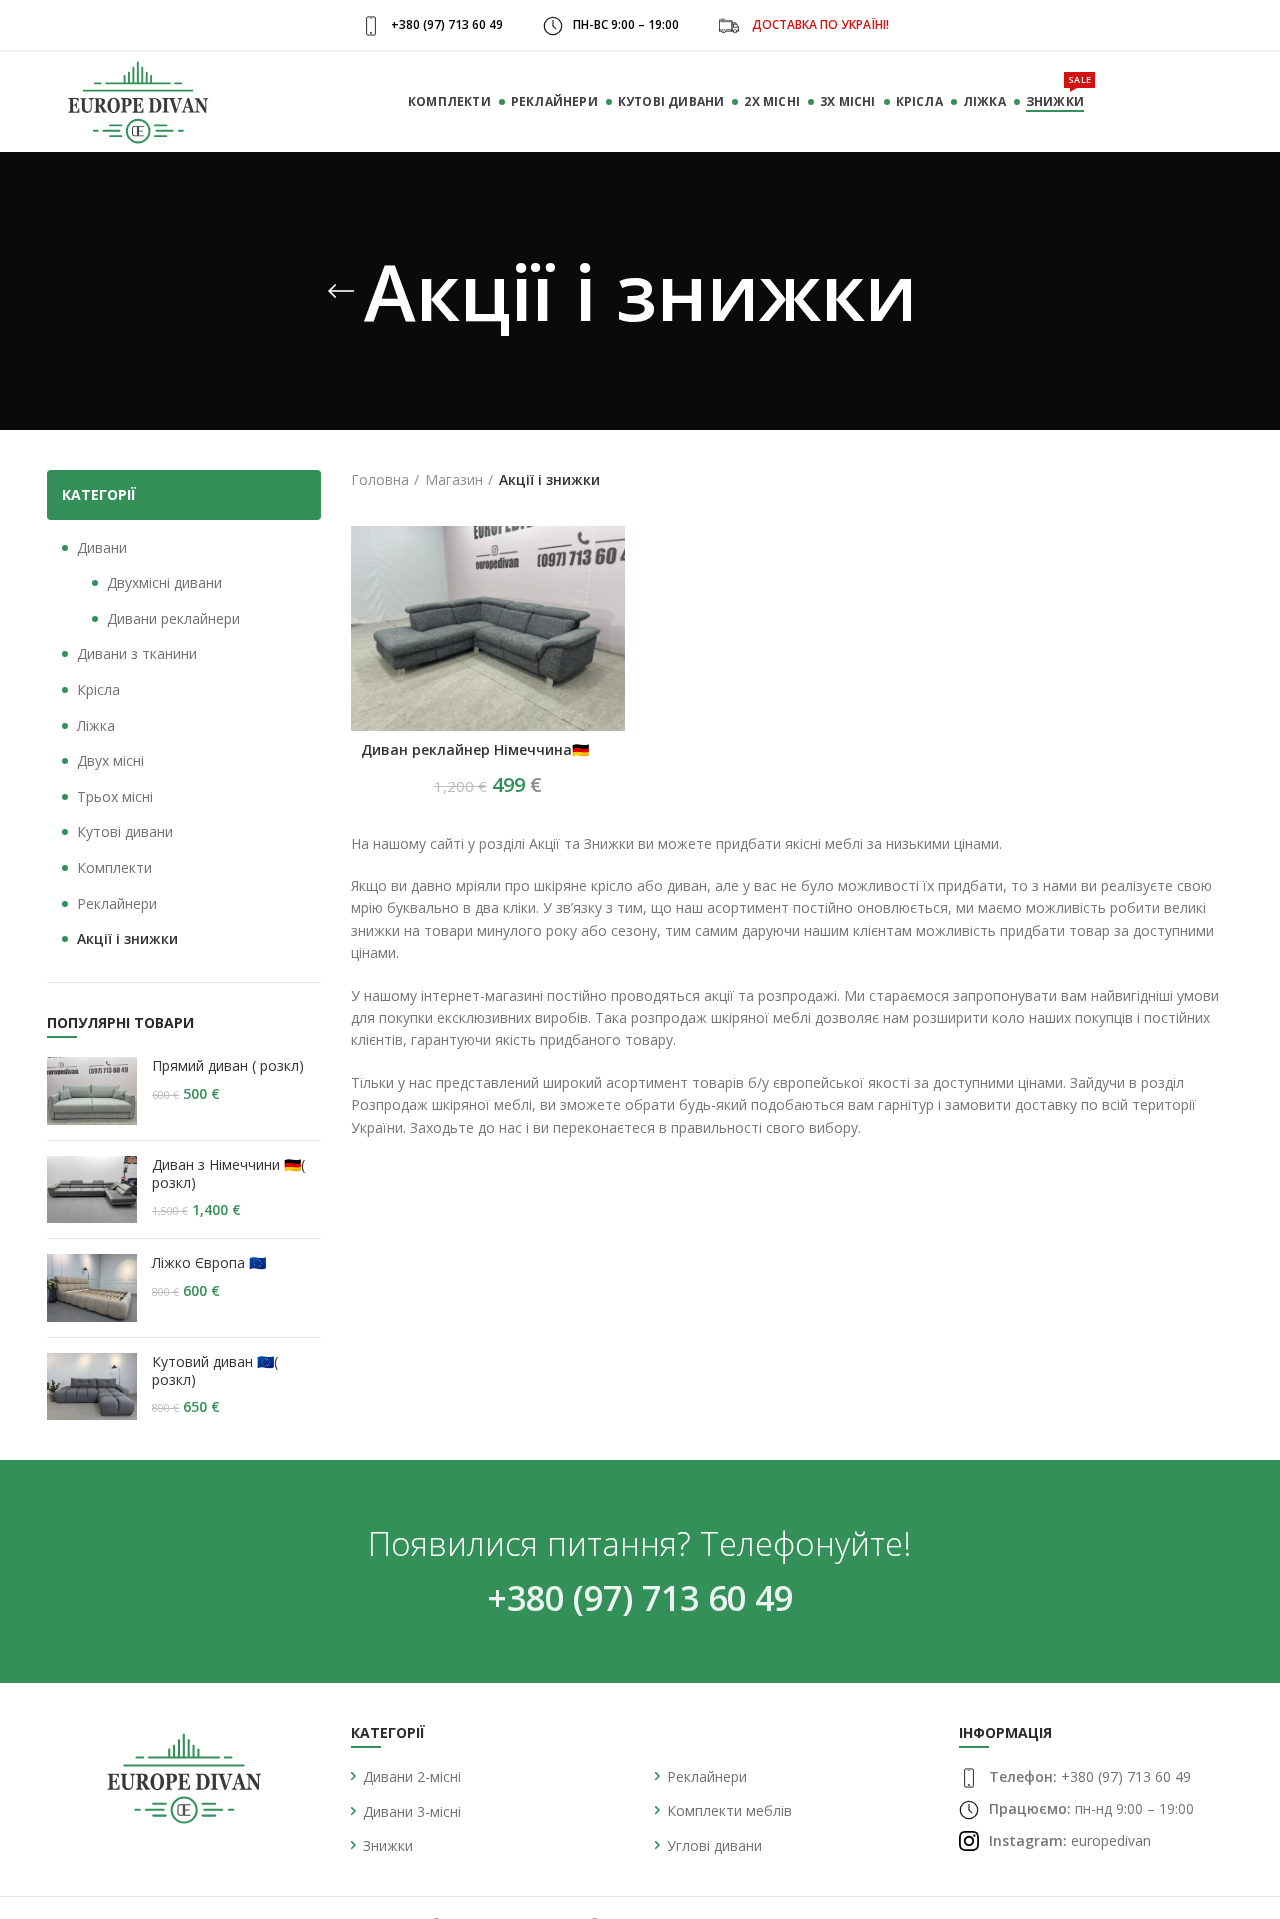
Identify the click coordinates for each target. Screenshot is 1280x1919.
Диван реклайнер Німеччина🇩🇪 (475, 750)
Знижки (388, 1845)
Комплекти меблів (729, 1810)
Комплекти (114, 867)
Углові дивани (714, 1845)
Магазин (454, 479)
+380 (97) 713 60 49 (640, 1598)
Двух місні (110, 760)
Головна (380, 479)
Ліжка (96, 725)
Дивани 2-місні (412, 1776)
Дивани (102, 547)
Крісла (98, 689)
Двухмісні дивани (164, 582)
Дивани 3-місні (412, 1811)
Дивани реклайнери (173, 618)
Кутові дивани (125, 831)
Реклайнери (117, 903)
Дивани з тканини (137, 653)
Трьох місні (115, 796)
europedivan (1111, 1840)
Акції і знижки (127, 938)
